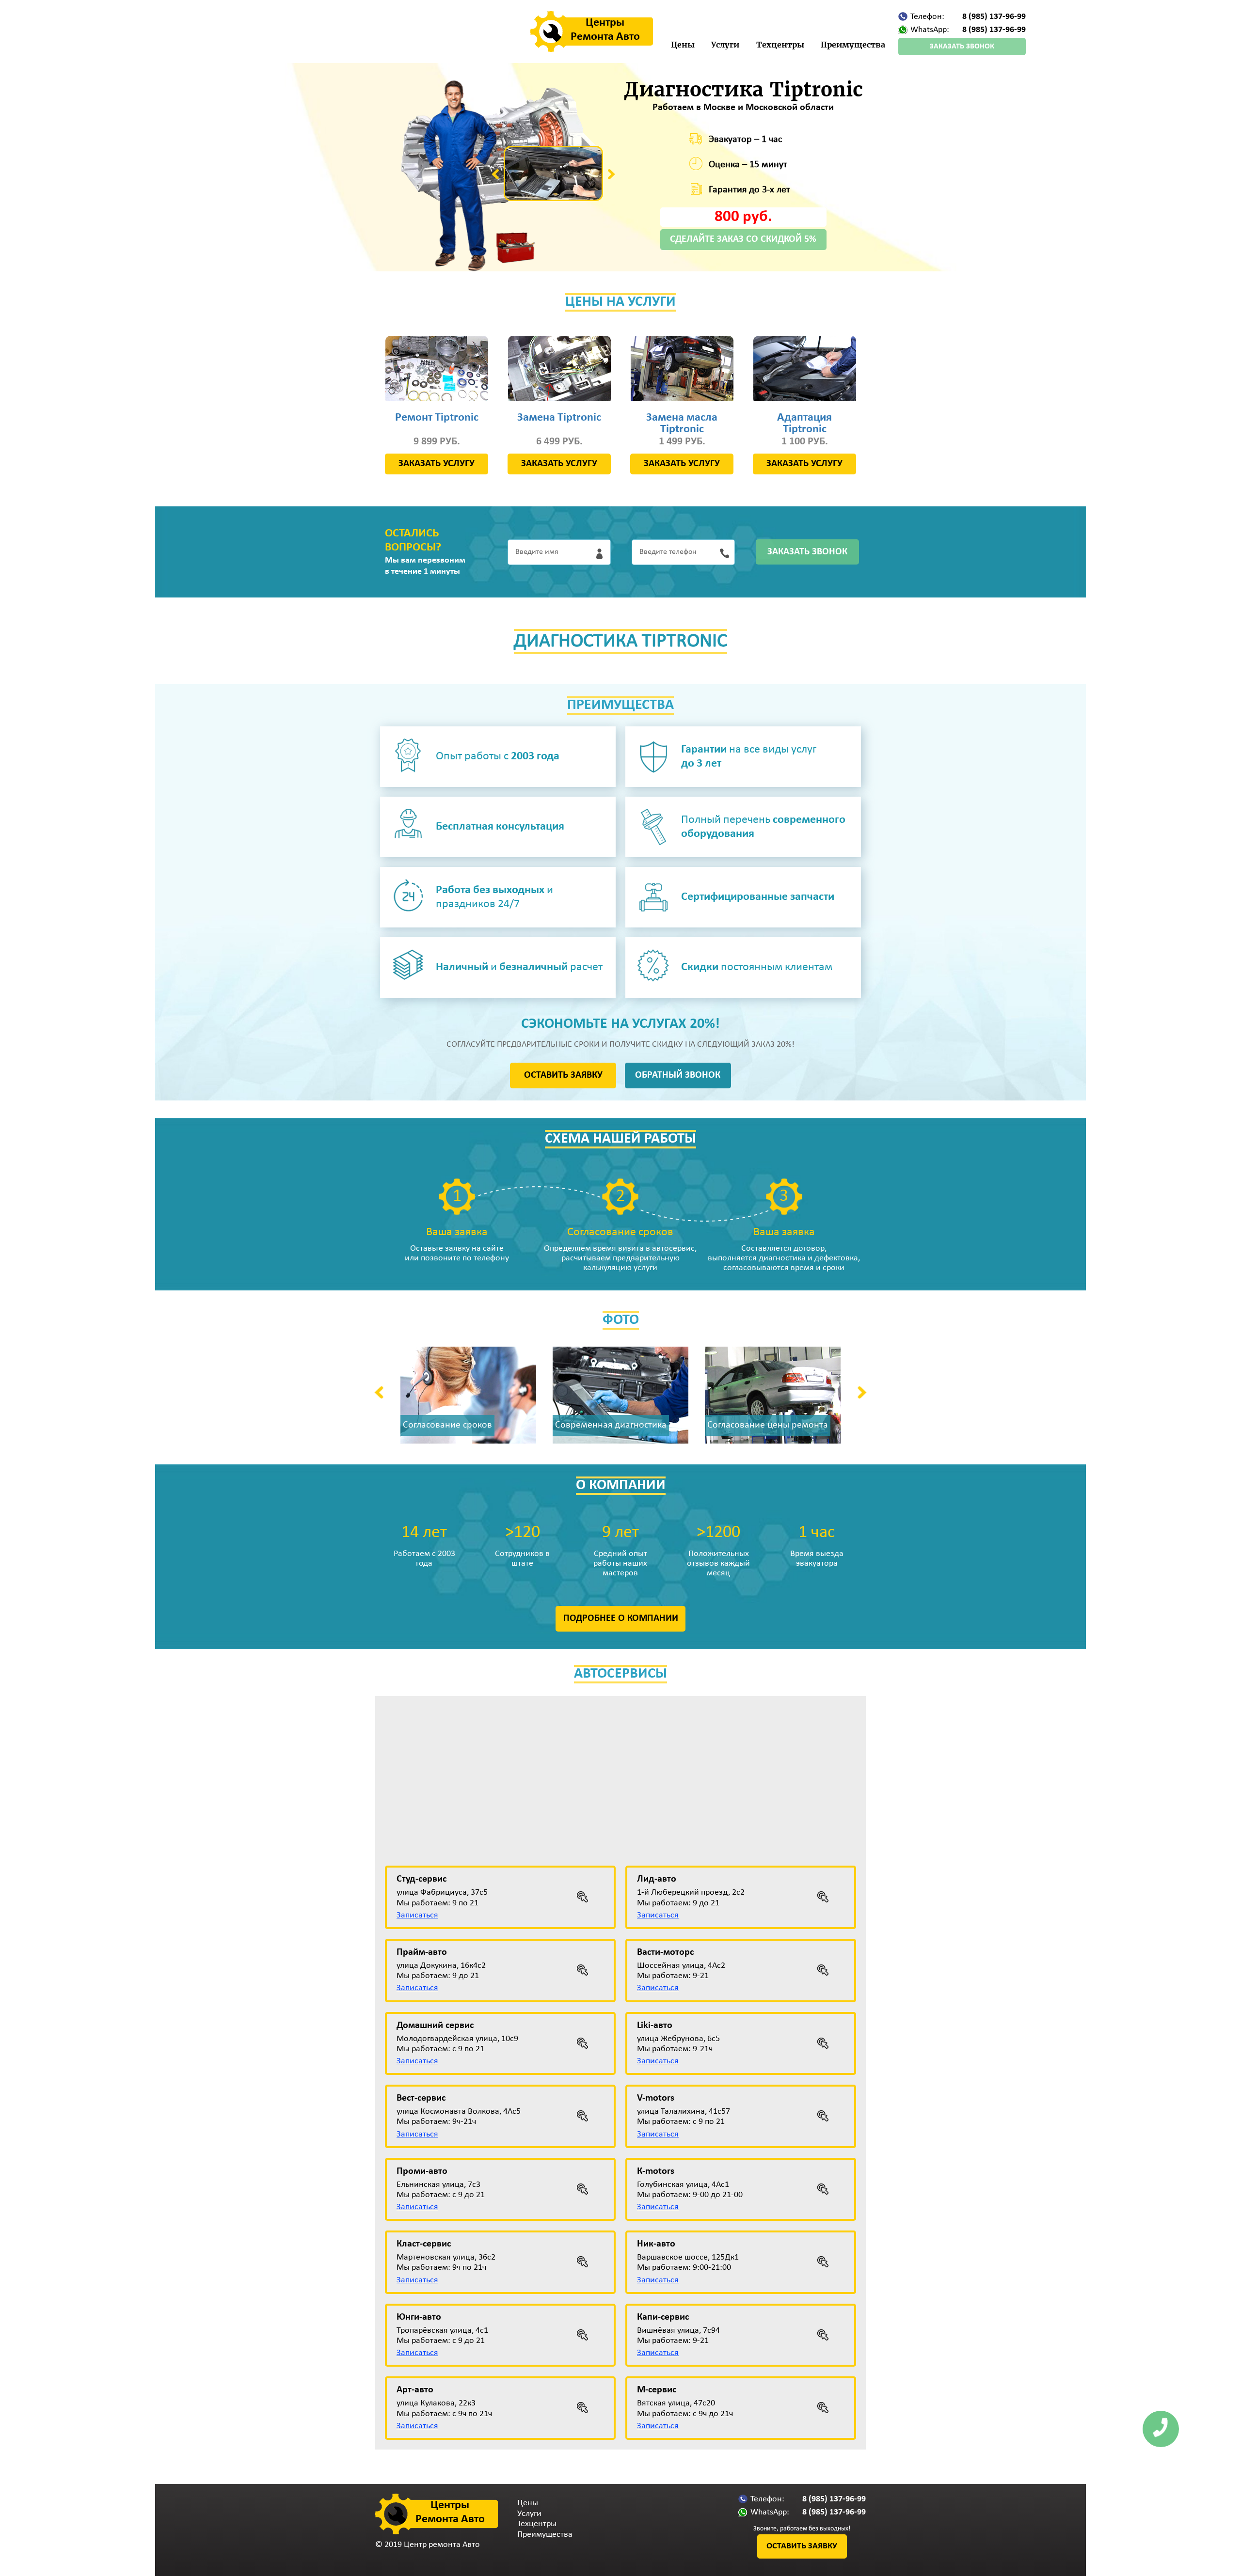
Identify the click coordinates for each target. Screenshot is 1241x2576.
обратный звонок (678, 1075)
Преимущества (853, 45)
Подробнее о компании (621, 1618)
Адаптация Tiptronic (804, 424)
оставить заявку (563, 1075)
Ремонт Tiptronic (437, 418)
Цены (683, 45)
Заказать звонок (962, 47)
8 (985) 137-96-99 (994, 17)
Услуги (725, 45)
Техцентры (780, 45)
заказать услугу (437, 464)
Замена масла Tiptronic (682, 424)
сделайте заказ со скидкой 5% (743, 239)
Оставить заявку (802, 2546)
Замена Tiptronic (559, 418)
